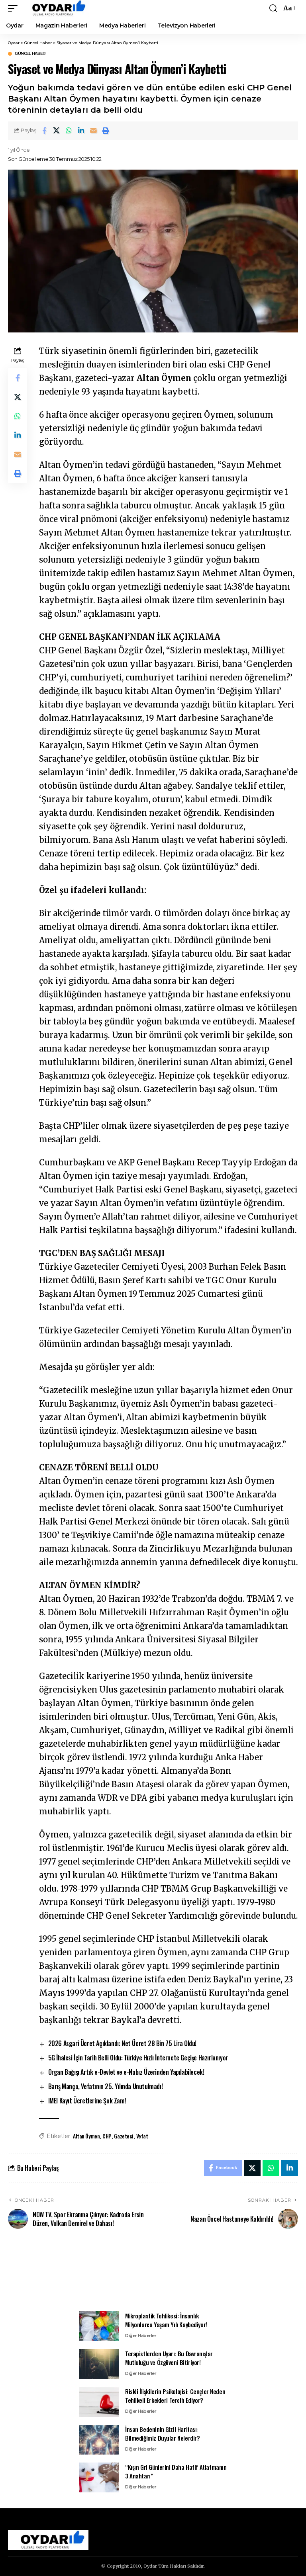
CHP (107, 2136)
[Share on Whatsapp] (69, 131)
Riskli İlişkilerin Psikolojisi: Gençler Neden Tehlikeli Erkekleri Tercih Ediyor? (175, 2396)
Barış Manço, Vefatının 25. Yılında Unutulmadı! (106, 2086)
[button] (15, 8)
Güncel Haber (30, 54)
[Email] (94, 131)
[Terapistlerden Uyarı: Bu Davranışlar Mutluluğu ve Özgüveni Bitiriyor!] (99, 2364)
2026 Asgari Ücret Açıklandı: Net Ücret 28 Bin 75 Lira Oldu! (122, 2043)
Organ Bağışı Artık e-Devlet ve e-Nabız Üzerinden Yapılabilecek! (126, 2072)
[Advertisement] (153, 2275)
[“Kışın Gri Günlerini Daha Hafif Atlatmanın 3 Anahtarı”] (99, 2477)
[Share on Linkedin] (81, 131)
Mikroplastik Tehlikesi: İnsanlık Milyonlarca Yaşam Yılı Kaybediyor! (166, 2320)
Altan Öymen (86, 2136)
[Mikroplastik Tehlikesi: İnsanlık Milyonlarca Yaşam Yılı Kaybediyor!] (99, 2326)
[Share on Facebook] (44, 131)
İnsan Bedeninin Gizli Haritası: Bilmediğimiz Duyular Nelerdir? (163, 2434)
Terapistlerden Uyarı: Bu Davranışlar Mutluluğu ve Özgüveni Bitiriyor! (169, 2358)
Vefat (142, 2136)
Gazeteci (124, 2136)
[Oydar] (55, 8)
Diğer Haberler (141, 2336)
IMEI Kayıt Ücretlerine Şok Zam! (87, 2101)
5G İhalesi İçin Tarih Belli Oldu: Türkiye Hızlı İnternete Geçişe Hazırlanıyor (138, 2058)
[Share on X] (57, 131)
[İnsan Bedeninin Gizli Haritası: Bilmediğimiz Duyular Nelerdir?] (99, 2440)
